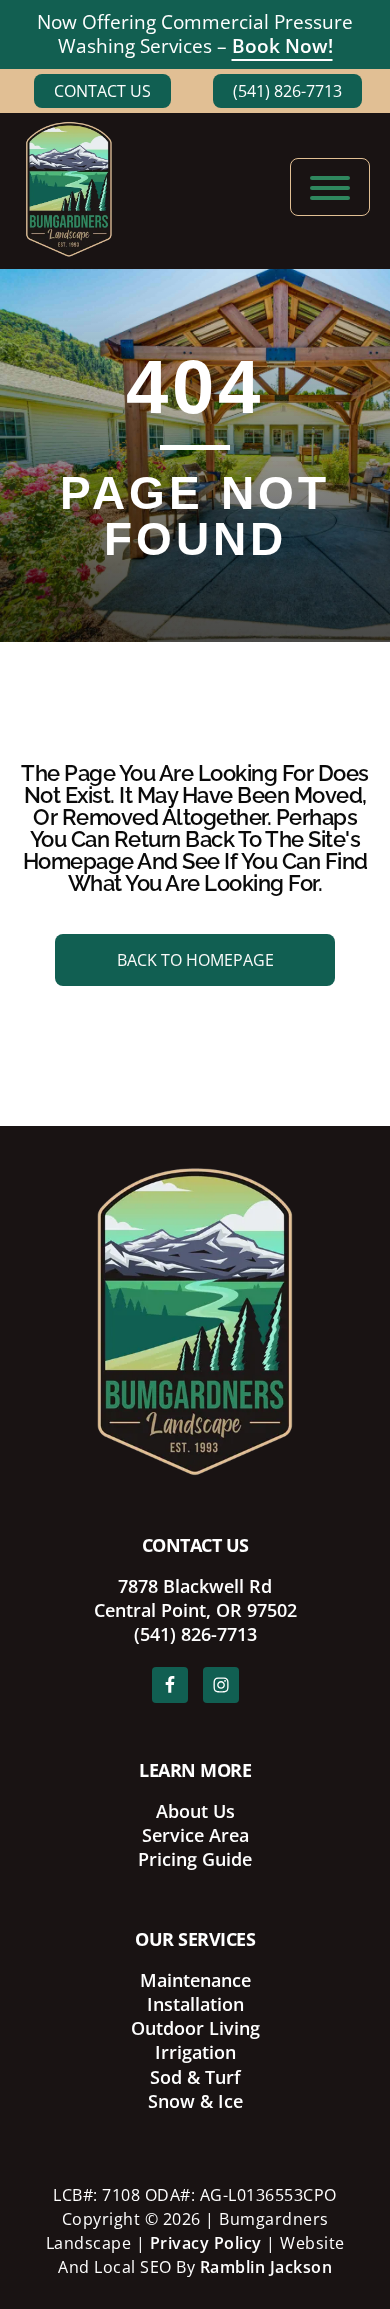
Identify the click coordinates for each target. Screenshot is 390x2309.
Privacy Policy (206, 2243)
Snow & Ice (195, 2101)
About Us (195, 1811)
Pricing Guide (195, 1859)
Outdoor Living (195, 2028)
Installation (195, 2004)
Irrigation (195, 2052)
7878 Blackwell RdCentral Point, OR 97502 (195, 1598)
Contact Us (102, 91)
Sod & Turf (195, 2077)
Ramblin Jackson (266, 2267)
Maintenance (195, 1980)
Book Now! (282, 46)
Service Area (195, 1835)
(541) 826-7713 (287, 91)
